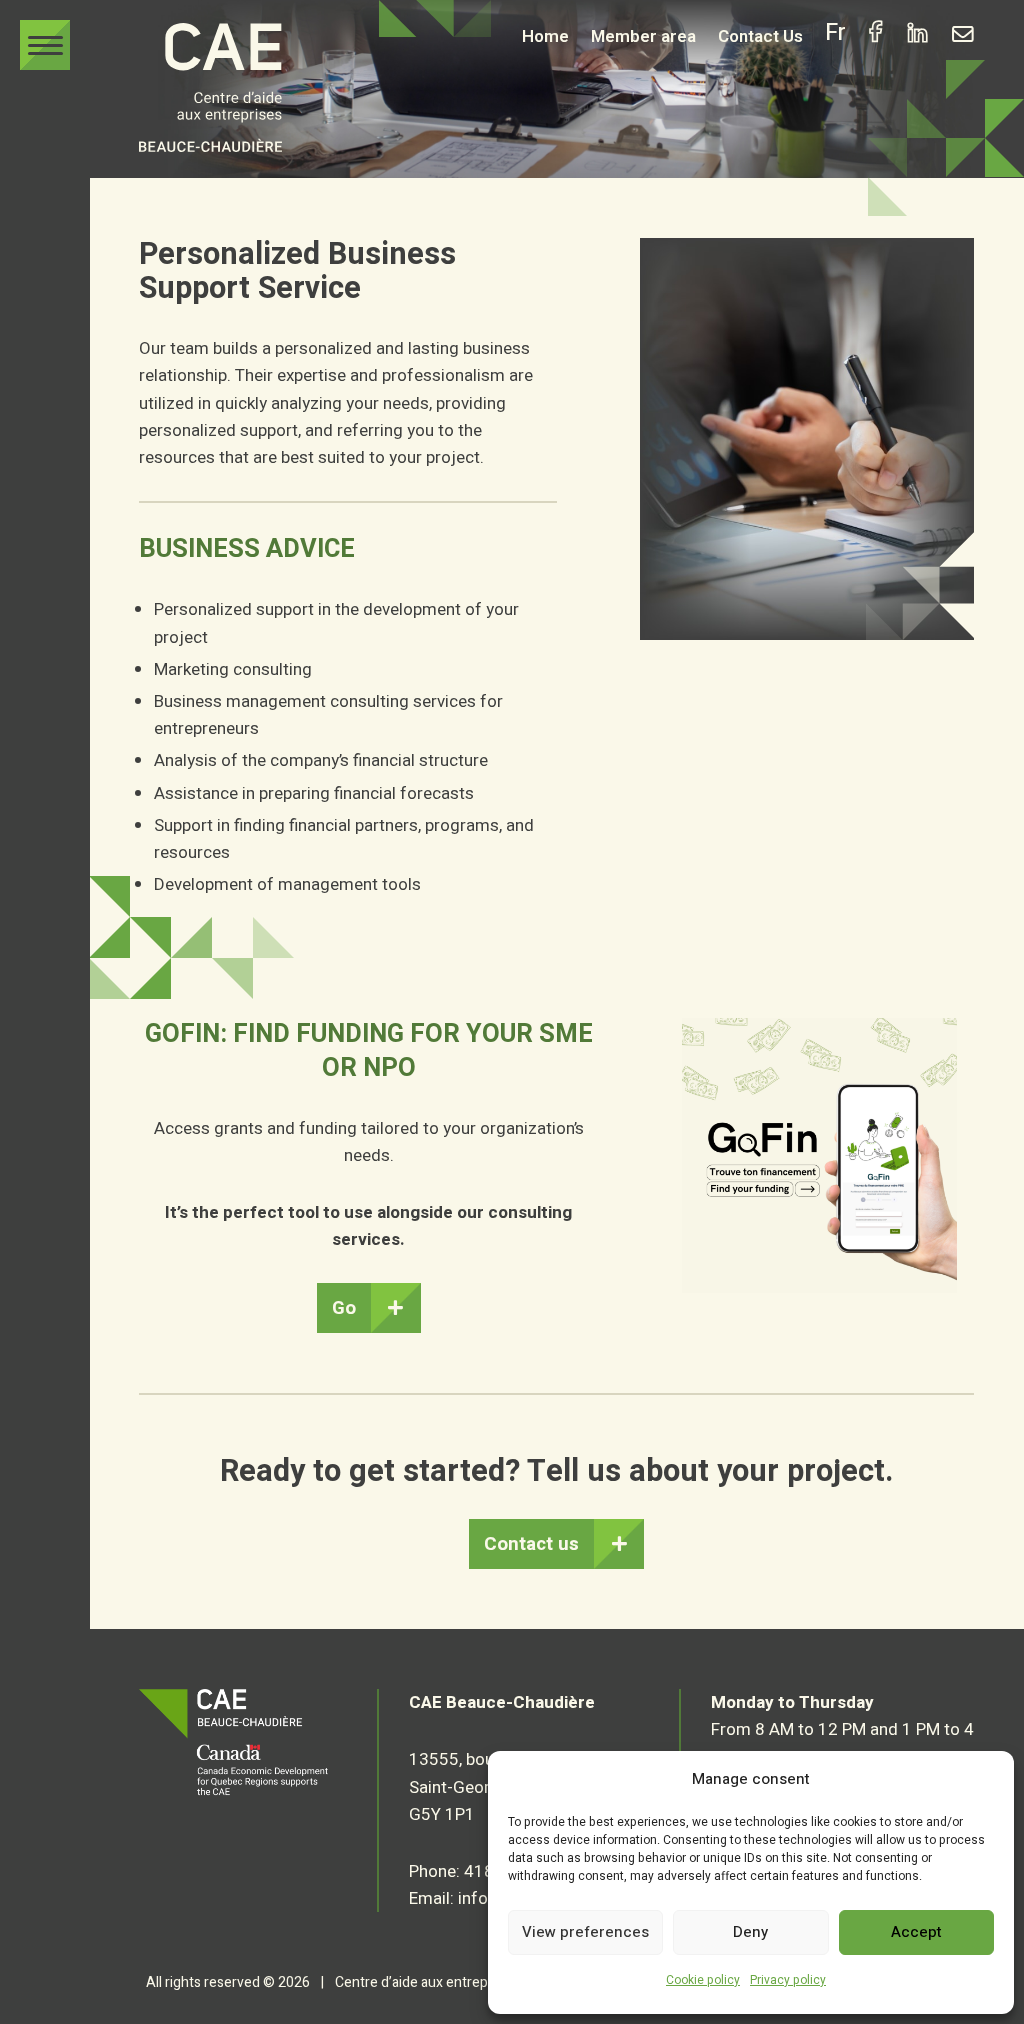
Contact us (531, 1544)
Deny (750, 1932)
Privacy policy (788, 1980)
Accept (916, 1932)
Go (344, 1308)
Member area (643, 36)
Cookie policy (703, 1980)
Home (545, 36)
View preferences (585, 1932)
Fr (835, 35)
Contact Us (760, 36)
